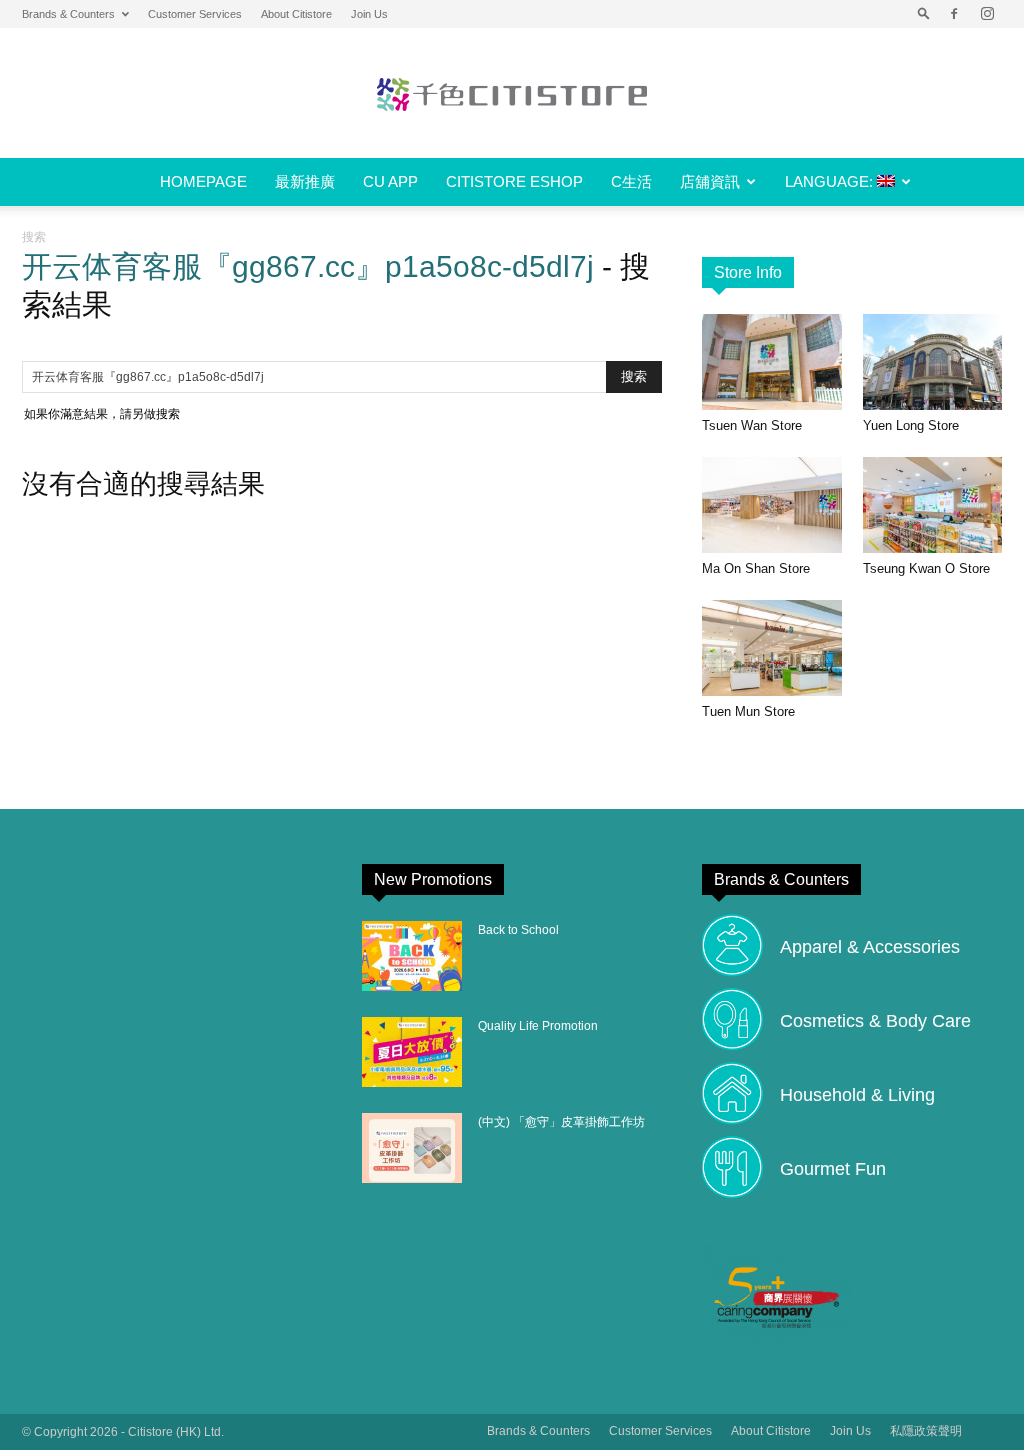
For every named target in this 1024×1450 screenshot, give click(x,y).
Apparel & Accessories (870, 947)
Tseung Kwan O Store (926, 568)
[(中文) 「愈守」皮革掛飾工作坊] (412, 1148)
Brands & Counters (68, 14)
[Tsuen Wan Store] (772, 362)
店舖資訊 (710, 181)
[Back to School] (412, 956)
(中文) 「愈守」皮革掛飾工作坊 (561, 1122)
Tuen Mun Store (748, 711)
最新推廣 (305, 181)
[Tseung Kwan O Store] (933, 505)
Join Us (369, 14)
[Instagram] (987, 14)
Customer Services (195, 14)
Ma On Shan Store (756, 568)
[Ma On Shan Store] (772, 505)
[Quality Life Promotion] (412, 1052)
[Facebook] (954, 14)
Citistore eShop (514, 181)
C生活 (631, 181)
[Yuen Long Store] (933, 362)
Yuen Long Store (911, 425)
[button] (924, 14)
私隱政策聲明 (926, 1431)
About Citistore (296, 14)
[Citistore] (512, 94)
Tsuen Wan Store (752, 425)
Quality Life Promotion (538, 1026)
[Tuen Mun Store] (772, 648)
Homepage (203, 181)
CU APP (390, 181)
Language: (831, 181)
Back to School (518, 930)
